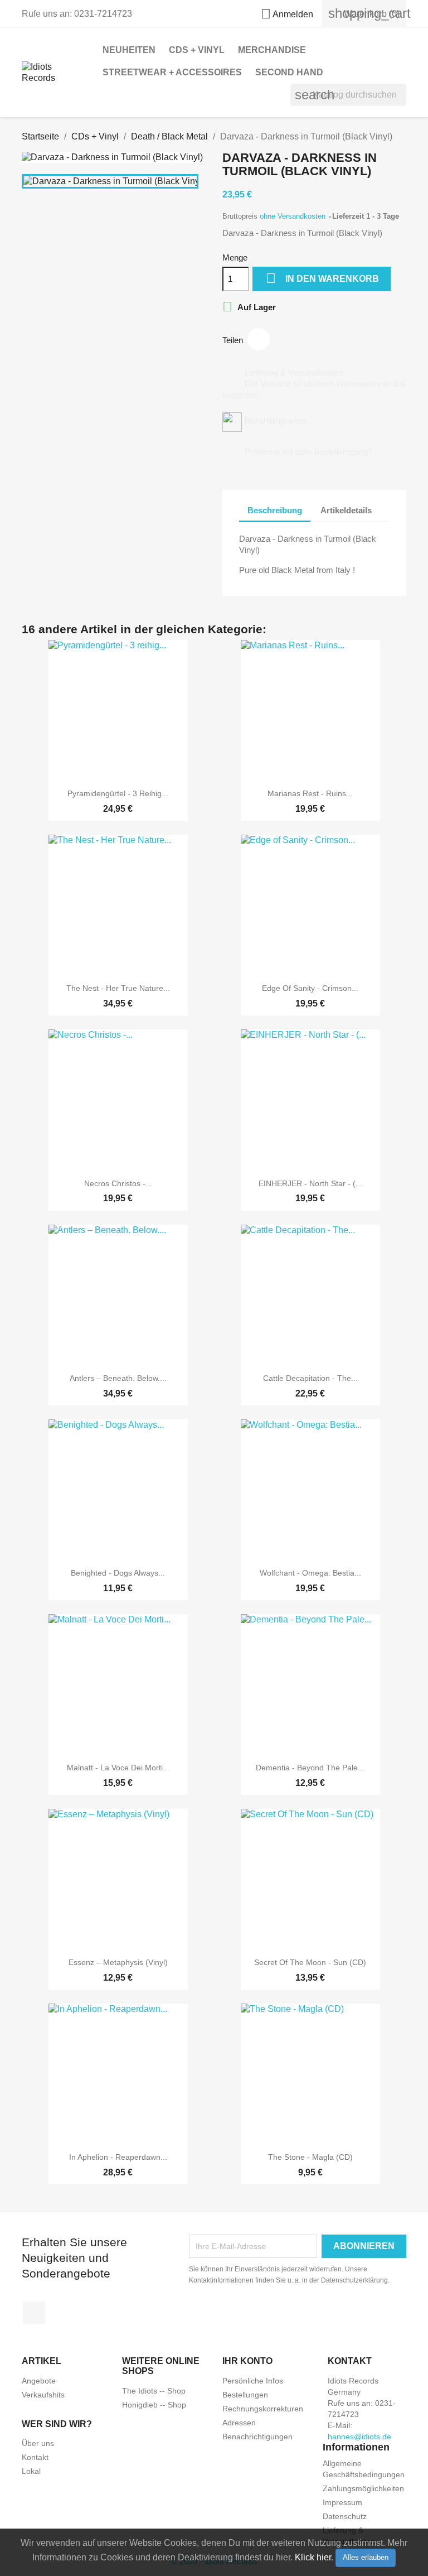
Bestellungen (245, 2395)
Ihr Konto (247, 2361)
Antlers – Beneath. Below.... (118, 1378)
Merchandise (272, 50)
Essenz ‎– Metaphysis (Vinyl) (118, 1962)
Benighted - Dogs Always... (118, 1573)
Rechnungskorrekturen (263, 2409)
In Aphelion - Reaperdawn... (118, 2157)
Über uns (38, 2443)
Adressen (239, 2423)
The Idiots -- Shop (154, 2391)
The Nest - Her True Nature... (118, 988)
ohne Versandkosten (294, 216)
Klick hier (313, 2557)
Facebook (34, 2313)
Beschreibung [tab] (275, 510)
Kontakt (35, 2457)
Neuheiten (129, 50)
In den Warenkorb (322, 278)
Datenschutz (345, 2516)
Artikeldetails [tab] (346, 510)
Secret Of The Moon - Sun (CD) (310, 1962)
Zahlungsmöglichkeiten (363, 2488)
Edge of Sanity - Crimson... (310, 988)
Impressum (342, 2502)
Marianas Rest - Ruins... (310, 793)
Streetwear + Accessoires (172, 72)
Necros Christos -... (118, 1183)
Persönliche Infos (253, 2381)
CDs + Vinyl (197, 50)
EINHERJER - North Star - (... (310, 1183)
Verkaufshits (43, 2395)
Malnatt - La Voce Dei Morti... (118, 1768)
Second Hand (289, 72)
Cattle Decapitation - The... (310, 1378)
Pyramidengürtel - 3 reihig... (118, 793)
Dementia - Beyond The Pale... (310, 1768)
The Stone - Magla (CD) (310, 2157)
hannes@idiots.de (359, 2437)
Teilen (259, 339)
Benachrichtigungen (257, 2437)
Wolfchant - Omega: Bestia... (310, 1573)
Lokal (31, 2471)
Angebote (39, 2381)
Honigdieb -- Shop (154, 2405)
